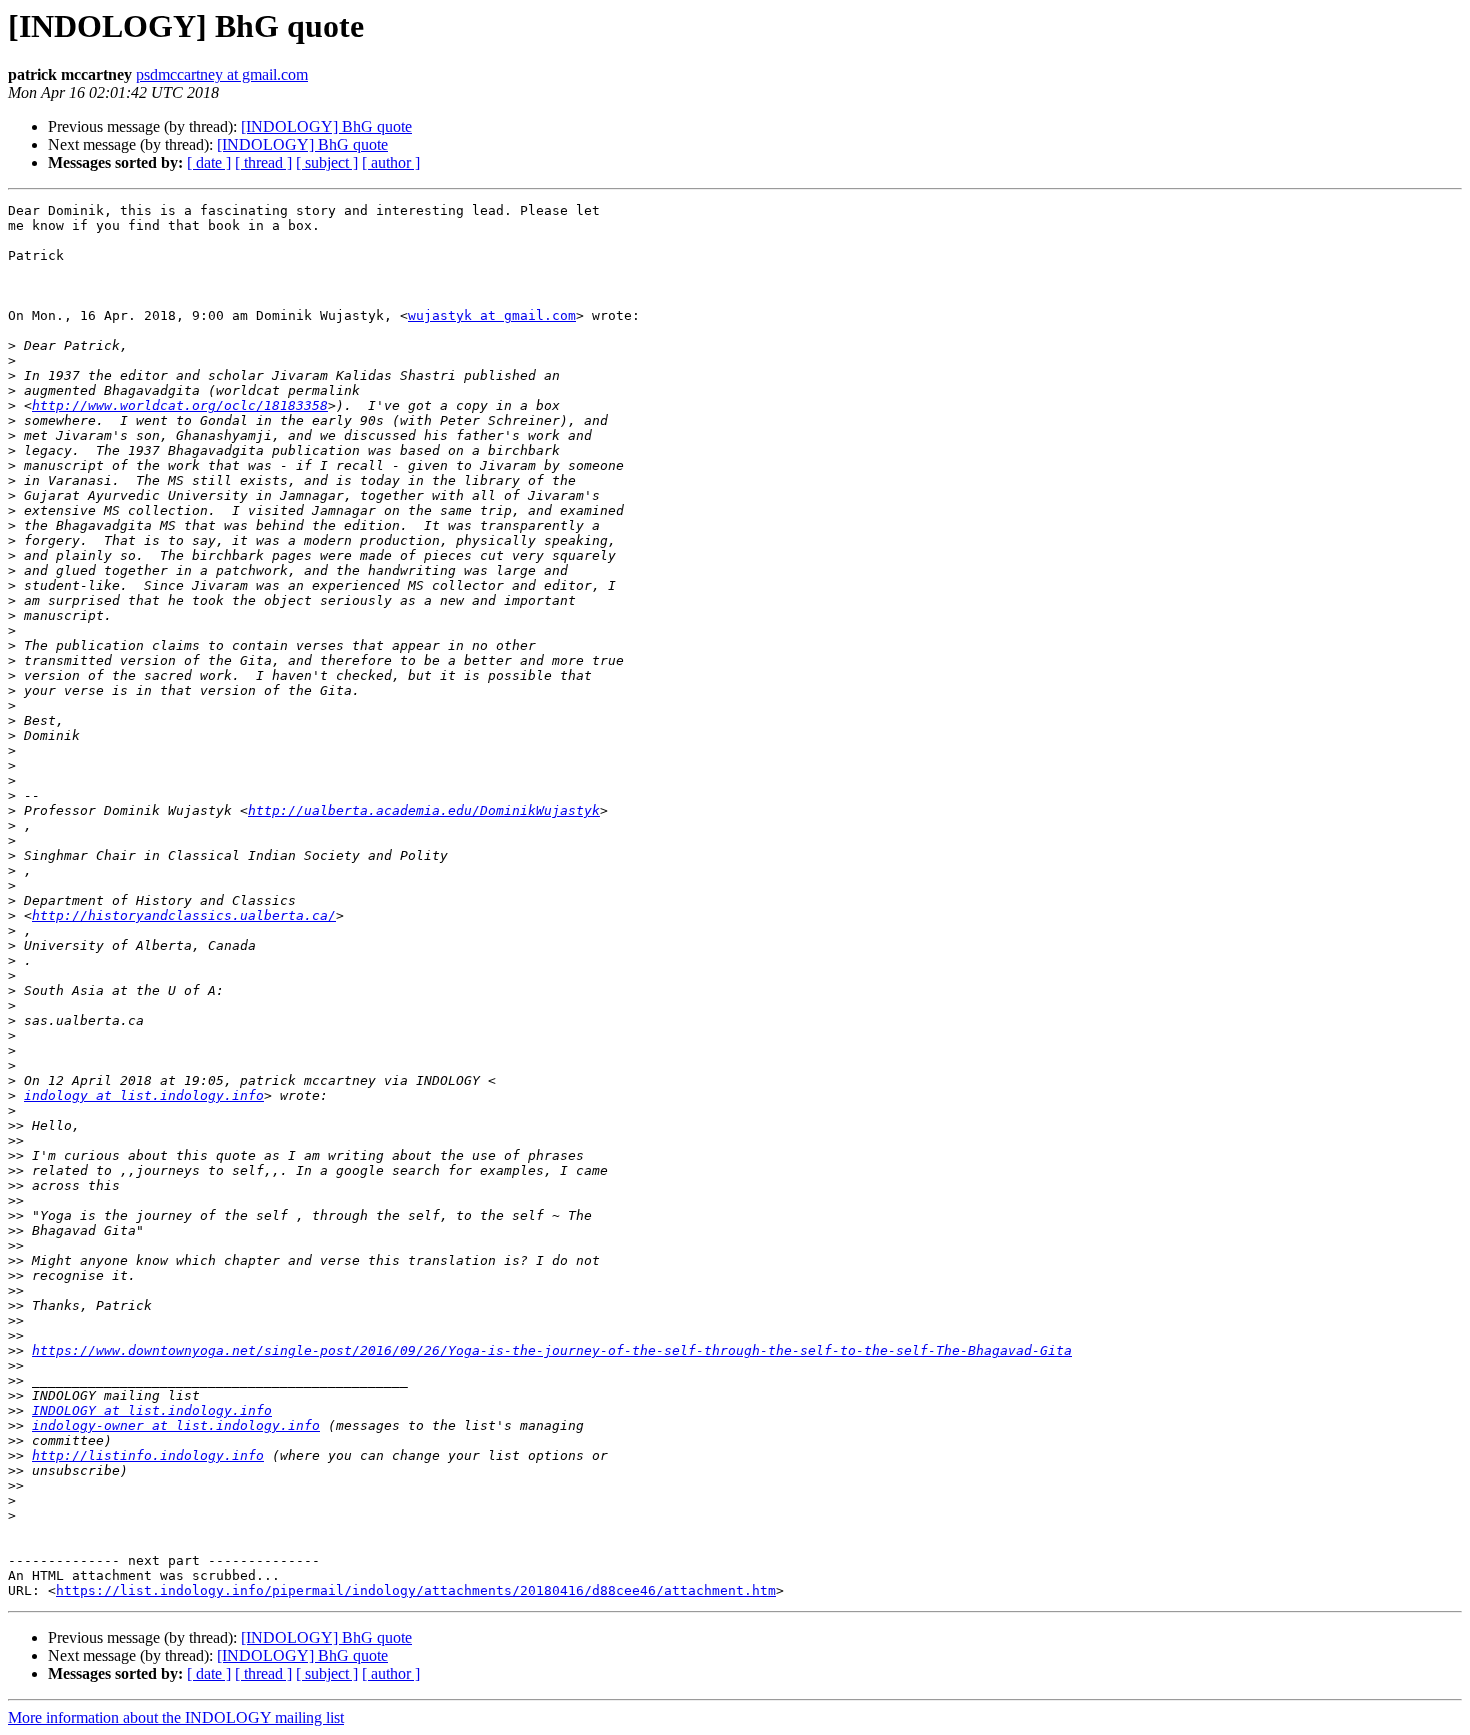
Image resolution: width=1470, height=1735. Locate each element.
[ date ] (209, 162)
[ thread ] (263, 162)
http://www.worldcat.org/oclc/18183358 (180, 405)
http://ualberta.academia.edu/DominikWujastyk (424, 810)
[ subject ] (327, 162)
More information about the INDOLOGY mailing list (176, 1717)
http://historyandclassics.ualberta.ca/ (184, 915)
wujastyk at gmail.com (492, 315)
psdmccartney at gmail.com (222, 74)
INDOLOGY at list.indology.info (152, 1410)
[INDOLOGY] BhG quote (326, 126)
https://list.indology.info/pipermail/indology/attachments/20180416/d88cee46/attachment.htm (416, 1590)
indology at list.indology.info (144, 1095)
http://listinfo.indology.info (148, 1455)
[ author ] (391, 162)
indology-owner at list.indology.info (176, 1425)
